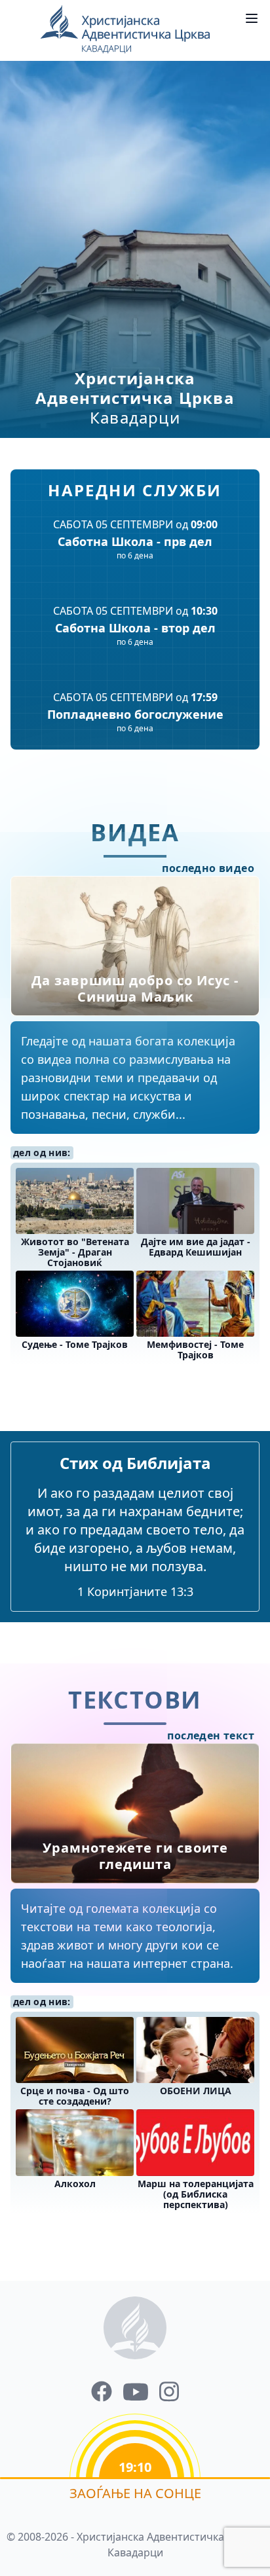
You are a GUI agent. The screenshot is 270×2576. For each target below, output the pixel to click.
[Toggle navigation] (252, 18)
